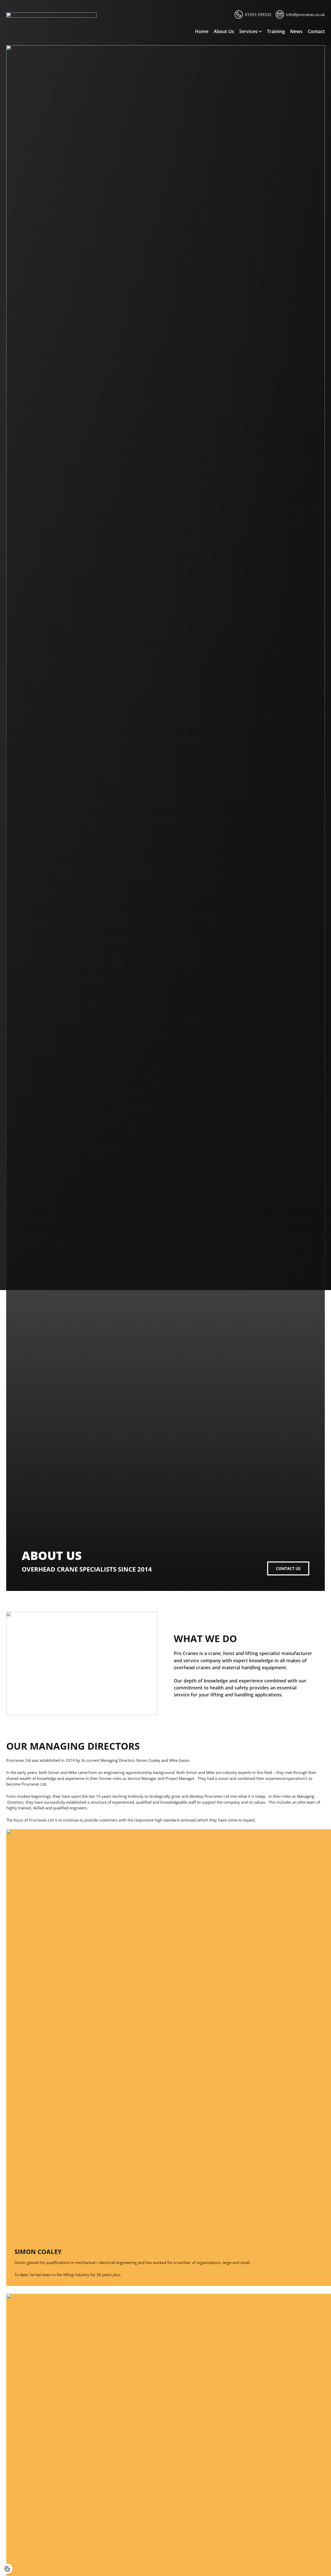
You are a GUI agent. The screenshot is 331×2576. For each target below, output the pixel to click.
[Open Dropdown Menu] (260, 31)
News (296, 31)
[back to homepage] (51, 16)
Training (276, 31)
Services (248, 31)
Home (202, 31)
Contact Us (288, 1568)
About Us (224, 31)
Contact (316, 31)
